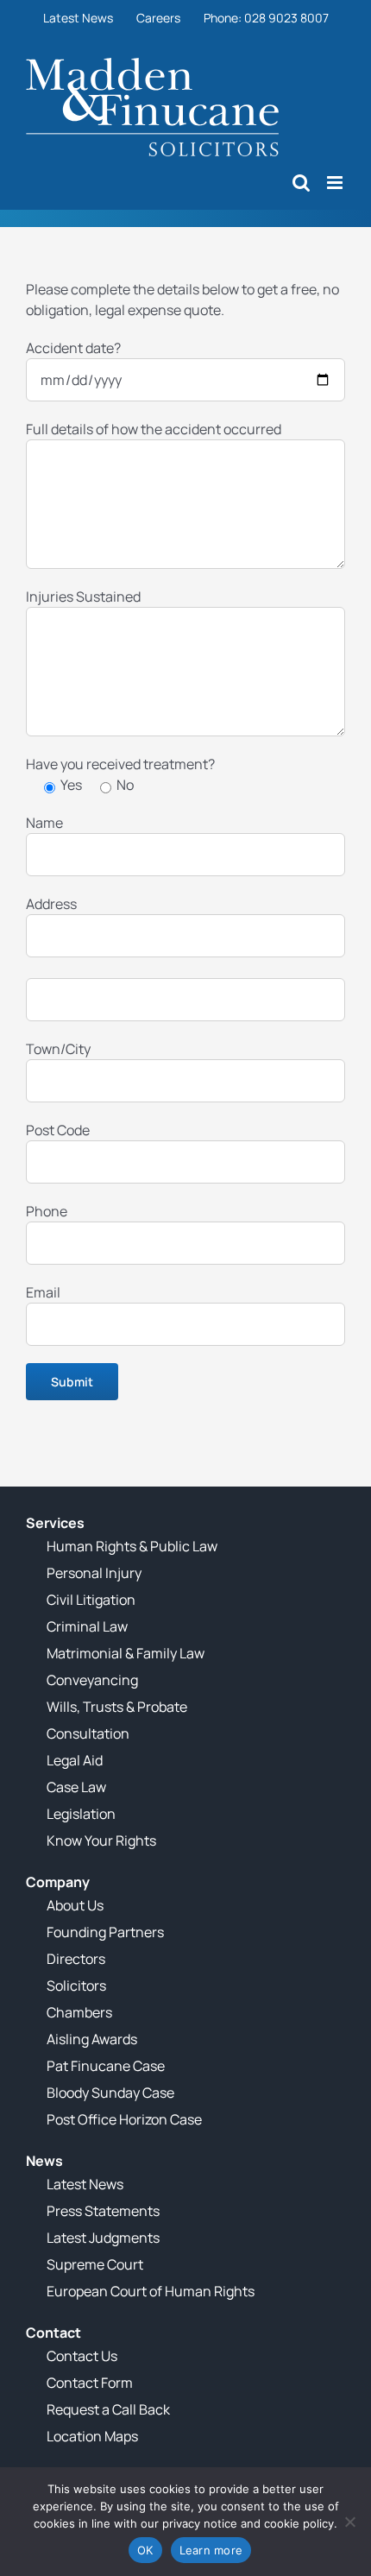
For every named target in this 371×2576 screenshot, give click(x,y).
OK (145, 2550)
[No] (349, 2522)
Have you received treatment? (120, 764)
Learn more (211, 2550)
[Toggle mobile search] (301, 183)
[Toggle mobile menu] (336, 183)
